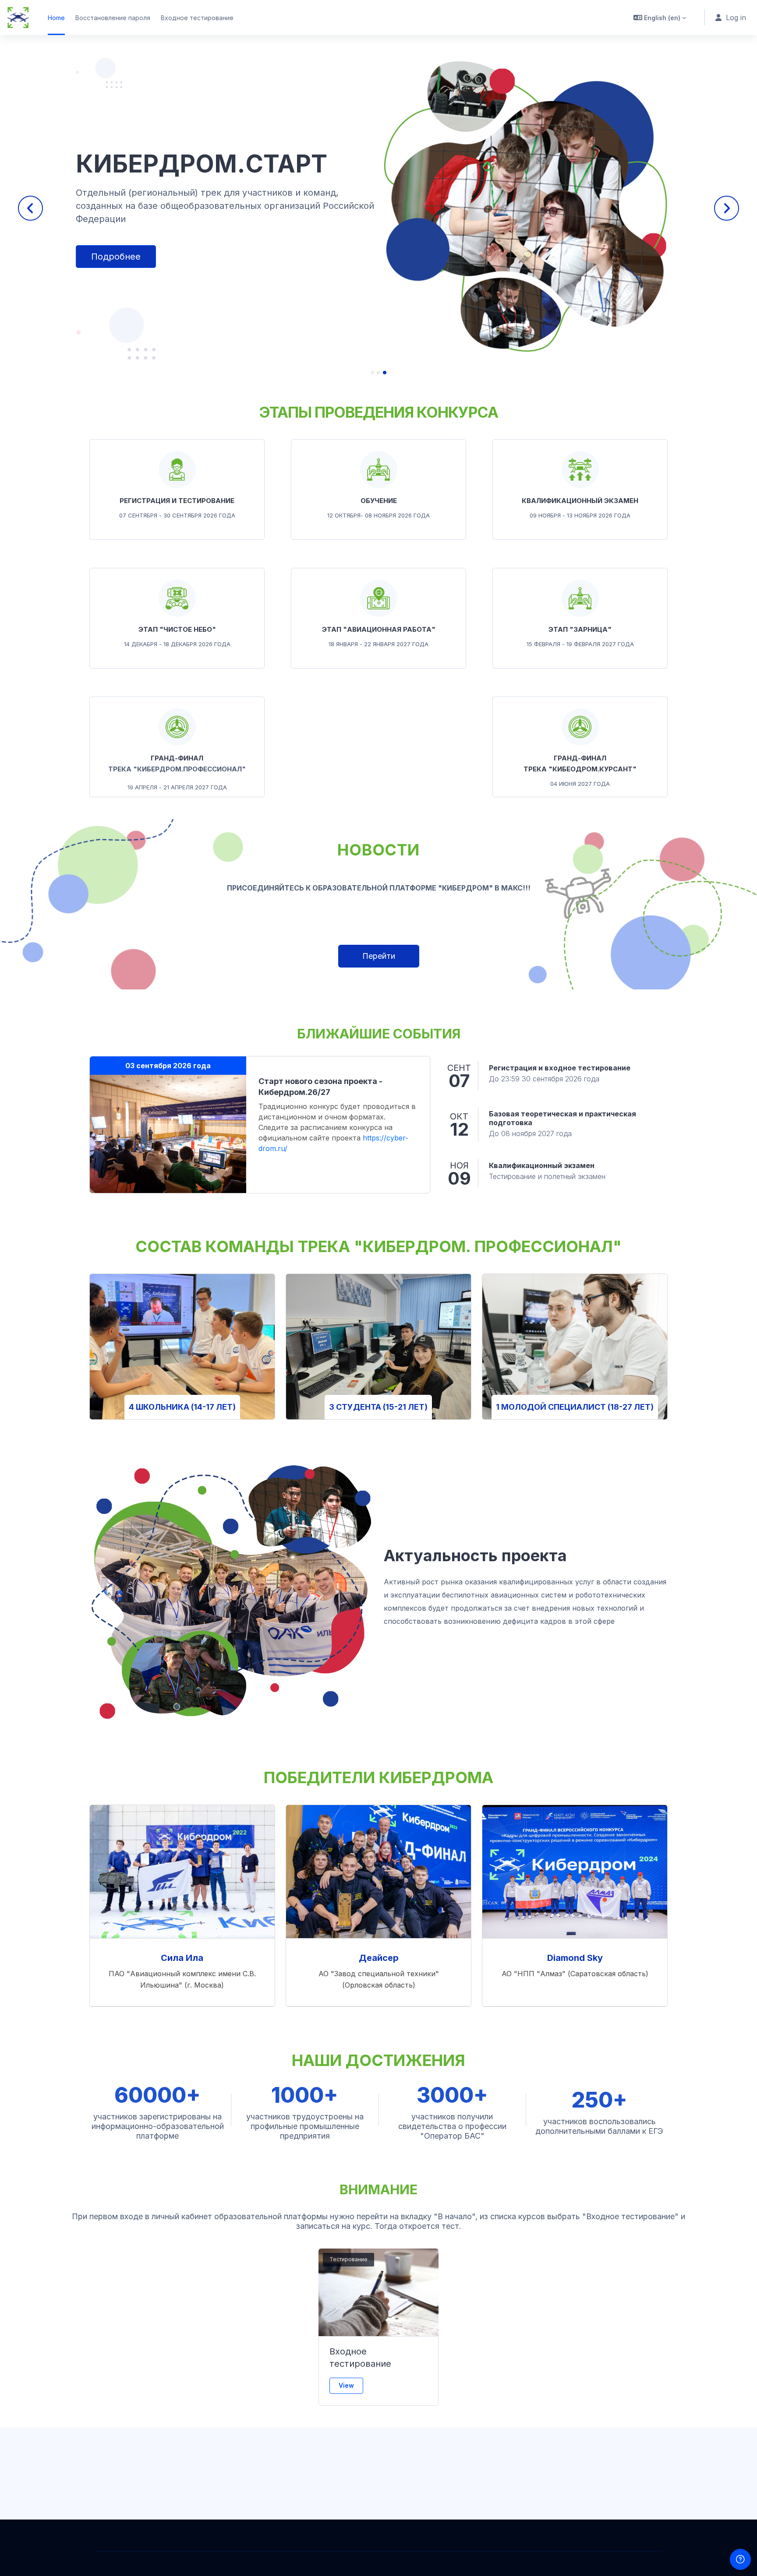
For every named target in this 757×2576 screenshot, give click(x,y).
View (346, 2385)
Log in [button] (736, 18)
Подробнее (116, 272)
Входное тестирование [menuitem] (197, 18)
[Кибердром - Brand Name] (18, 18)
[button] (660, 18)
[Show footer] (740, 2559)
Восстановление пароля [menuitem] (113, 18)
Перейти (379, 956)
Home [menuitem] (56, 18)
